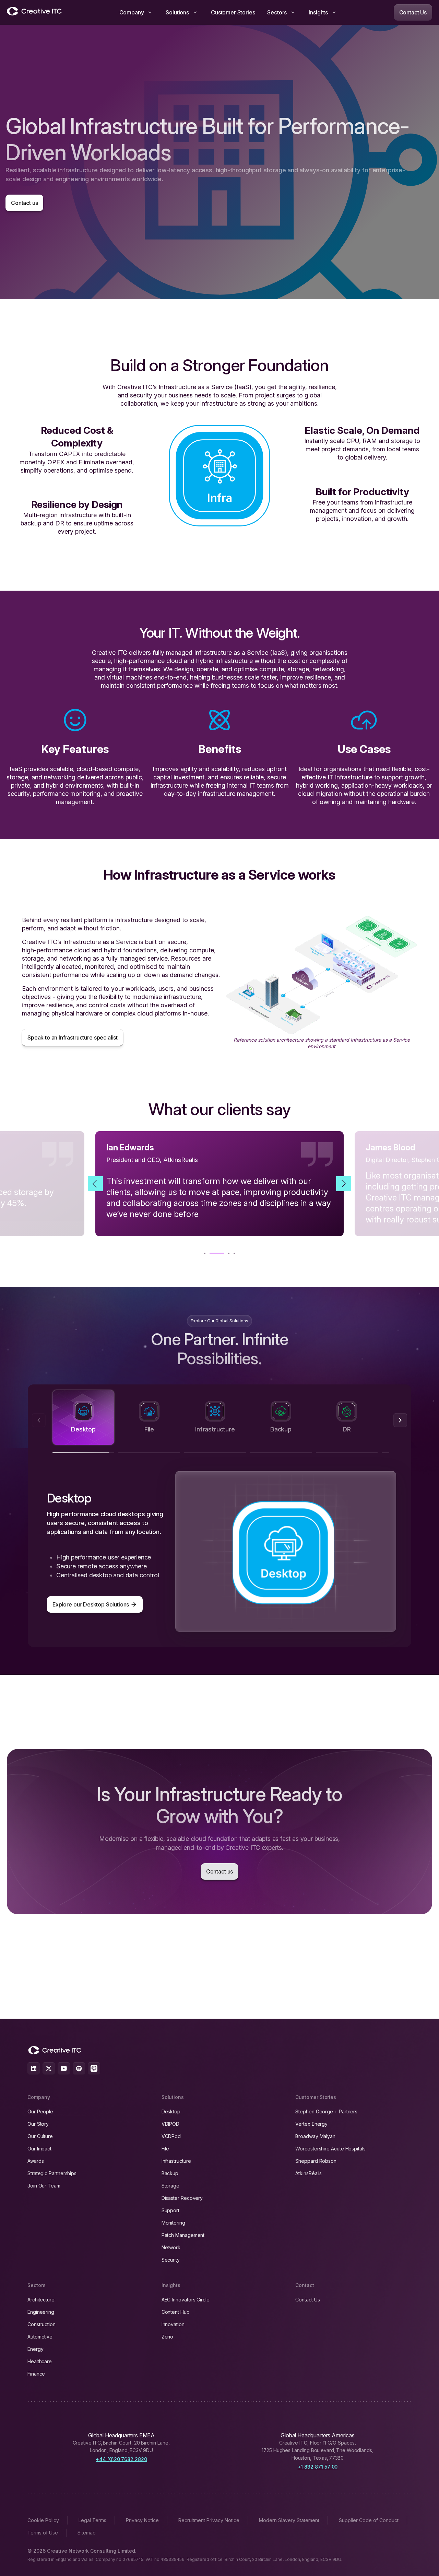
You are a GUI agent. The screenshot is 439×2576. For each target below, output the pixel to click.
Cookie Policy (43, 2520)
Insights (318, 12)
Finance (36, 2374)
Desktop (171, 2111)
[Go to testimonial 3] (222, 1253)
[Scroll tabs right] (400, 1420)
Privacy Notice (142, 2520)
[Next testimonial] (344, 1184)
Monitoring (173, 2223)
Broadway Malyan (315, 2136)
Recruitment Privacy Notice (209, 2520)
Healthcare (40, 2361)
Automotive (40, 2337)
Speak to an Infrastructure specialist (73, 1037)
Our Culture (40, 2136)
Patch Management (183, 2235)
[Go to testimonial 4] (234, 1253)
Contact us (24, 203)
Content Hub (176, 2312)
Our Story (38, 2124)
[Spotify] (79, 2068)
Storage (170, 2186)
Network (171, 2247)
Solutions (177, 12)
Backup (170, 2173)
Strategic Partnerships (52, 2173)
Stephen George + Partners (326, 2111)
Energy (35, 2349)
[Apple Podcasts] (94, 2068)
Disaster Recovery (182, 2198)
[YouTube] (64, 2068)
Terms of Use (43, 2533)
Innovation (173, 2324)
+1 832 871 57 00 (318, 2467)
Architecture (41, 2300)
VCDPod (171, 2136)
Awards (36, 2161)
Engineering (41, 2312)
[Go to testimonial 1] (205, 1253)
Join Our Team (44, 2186)
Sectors (277, 12)
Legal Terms (92, 2520)
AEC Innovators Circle (186, 2300)
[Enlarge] (408, 925)
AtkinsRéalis (309, 2173)
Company (132, 12)
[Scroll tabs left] (39, 1420)
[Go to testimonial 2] (210, 1253)
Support (170, 2210)
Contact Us (413, 12)
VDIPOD (171, 2124)
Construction (41, 2324)
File (165, 2149)
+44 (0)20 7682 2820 (121, 2459)
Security (171, 2260)
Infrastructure (176, 2161)
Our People (40, 2111)
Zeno (168, 2337)
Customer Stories (233, 12)
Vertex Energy (311, 2124)
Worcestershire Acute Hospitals (330, 2149)
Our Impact (39, 2149)
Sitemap (87, 2533)
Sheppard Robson (316, 2161)
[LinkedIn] (34, 2068)
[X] (49, 2068)
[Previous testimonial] (95, 1184)
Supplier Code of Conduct (369, 2520)
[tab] (83, 1417)
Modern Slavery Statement (289, 2520)
